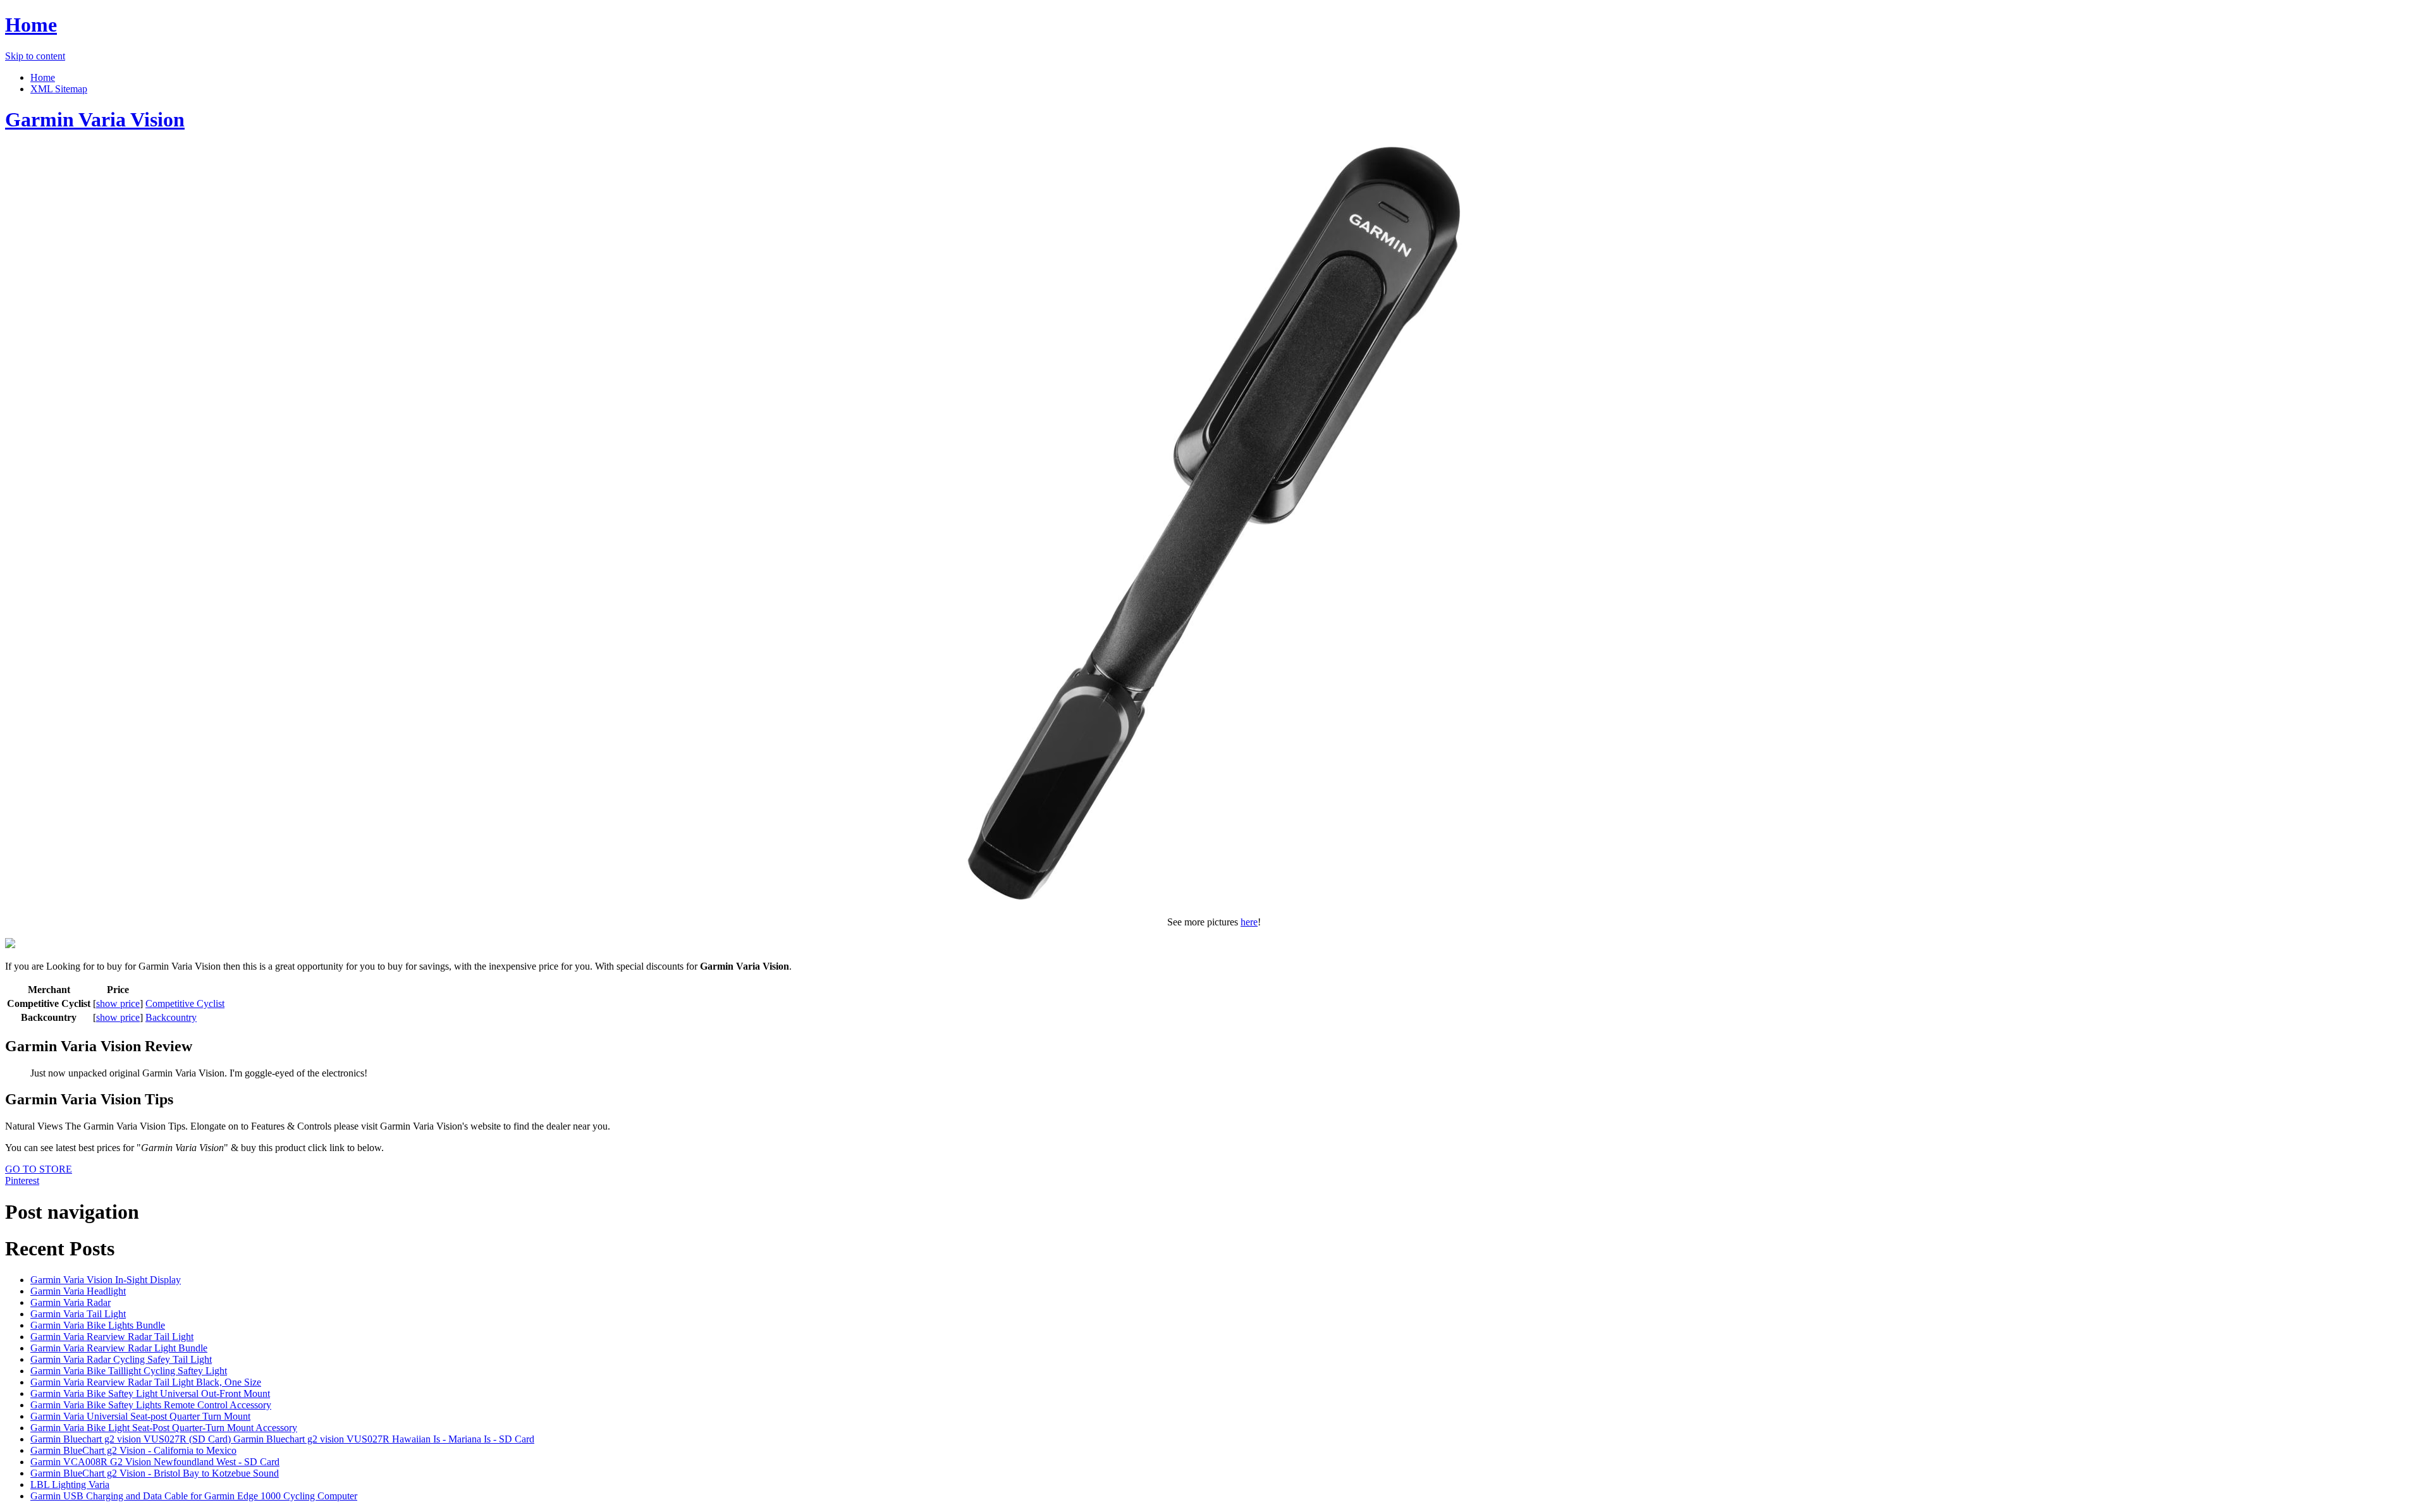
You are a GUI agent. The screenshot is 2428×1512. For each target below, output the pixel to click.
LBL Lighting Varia (70, 1485)
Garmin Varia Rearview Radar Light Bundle (119, 1348)
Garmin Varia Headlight (78, 1291)
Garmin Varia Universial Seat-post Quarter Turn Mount (140, 1416)
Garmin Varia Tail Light (78, 1314)
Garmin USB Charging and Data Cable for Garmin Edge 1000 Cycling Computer (194, 1496)
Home (31, 25)
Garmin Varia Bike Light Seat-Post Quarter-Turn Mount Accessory (164, 1428)
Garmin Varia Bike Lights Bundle (98, 1325)
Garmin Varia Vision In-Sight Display (106, 1280)
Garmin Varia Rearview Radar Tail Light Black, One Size (146, 1382)
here (1249, 922)
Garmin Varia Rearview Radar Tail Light (112, 1337)
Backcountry (171, 1017)
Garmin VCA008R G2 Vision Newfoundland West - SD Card (155, 1462)
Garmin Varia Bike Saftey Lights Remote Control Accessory (151, 1405)
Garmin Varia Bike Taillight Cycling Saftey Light (129, 1371)
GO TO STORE (39, 1169)
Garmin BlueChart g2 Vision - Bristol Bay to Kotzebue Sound (155, 1473)
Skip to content (35, 56)
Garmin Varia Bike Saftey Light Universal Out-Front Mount (150, 1393)
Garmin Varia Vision (95, 119)
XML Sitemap (59, 89)
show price (118, 1003)
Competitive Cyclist (185, 1003)
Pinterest (22, 1180)
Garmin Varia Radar (71, 1302)
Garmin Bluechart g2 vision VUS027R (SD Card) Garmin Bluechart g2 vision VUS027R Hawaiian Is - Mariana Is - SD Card (282, 1439)
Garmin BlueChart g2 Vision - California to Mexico (133, 1450)
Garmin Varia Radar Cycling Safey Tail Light (121, 1359)
